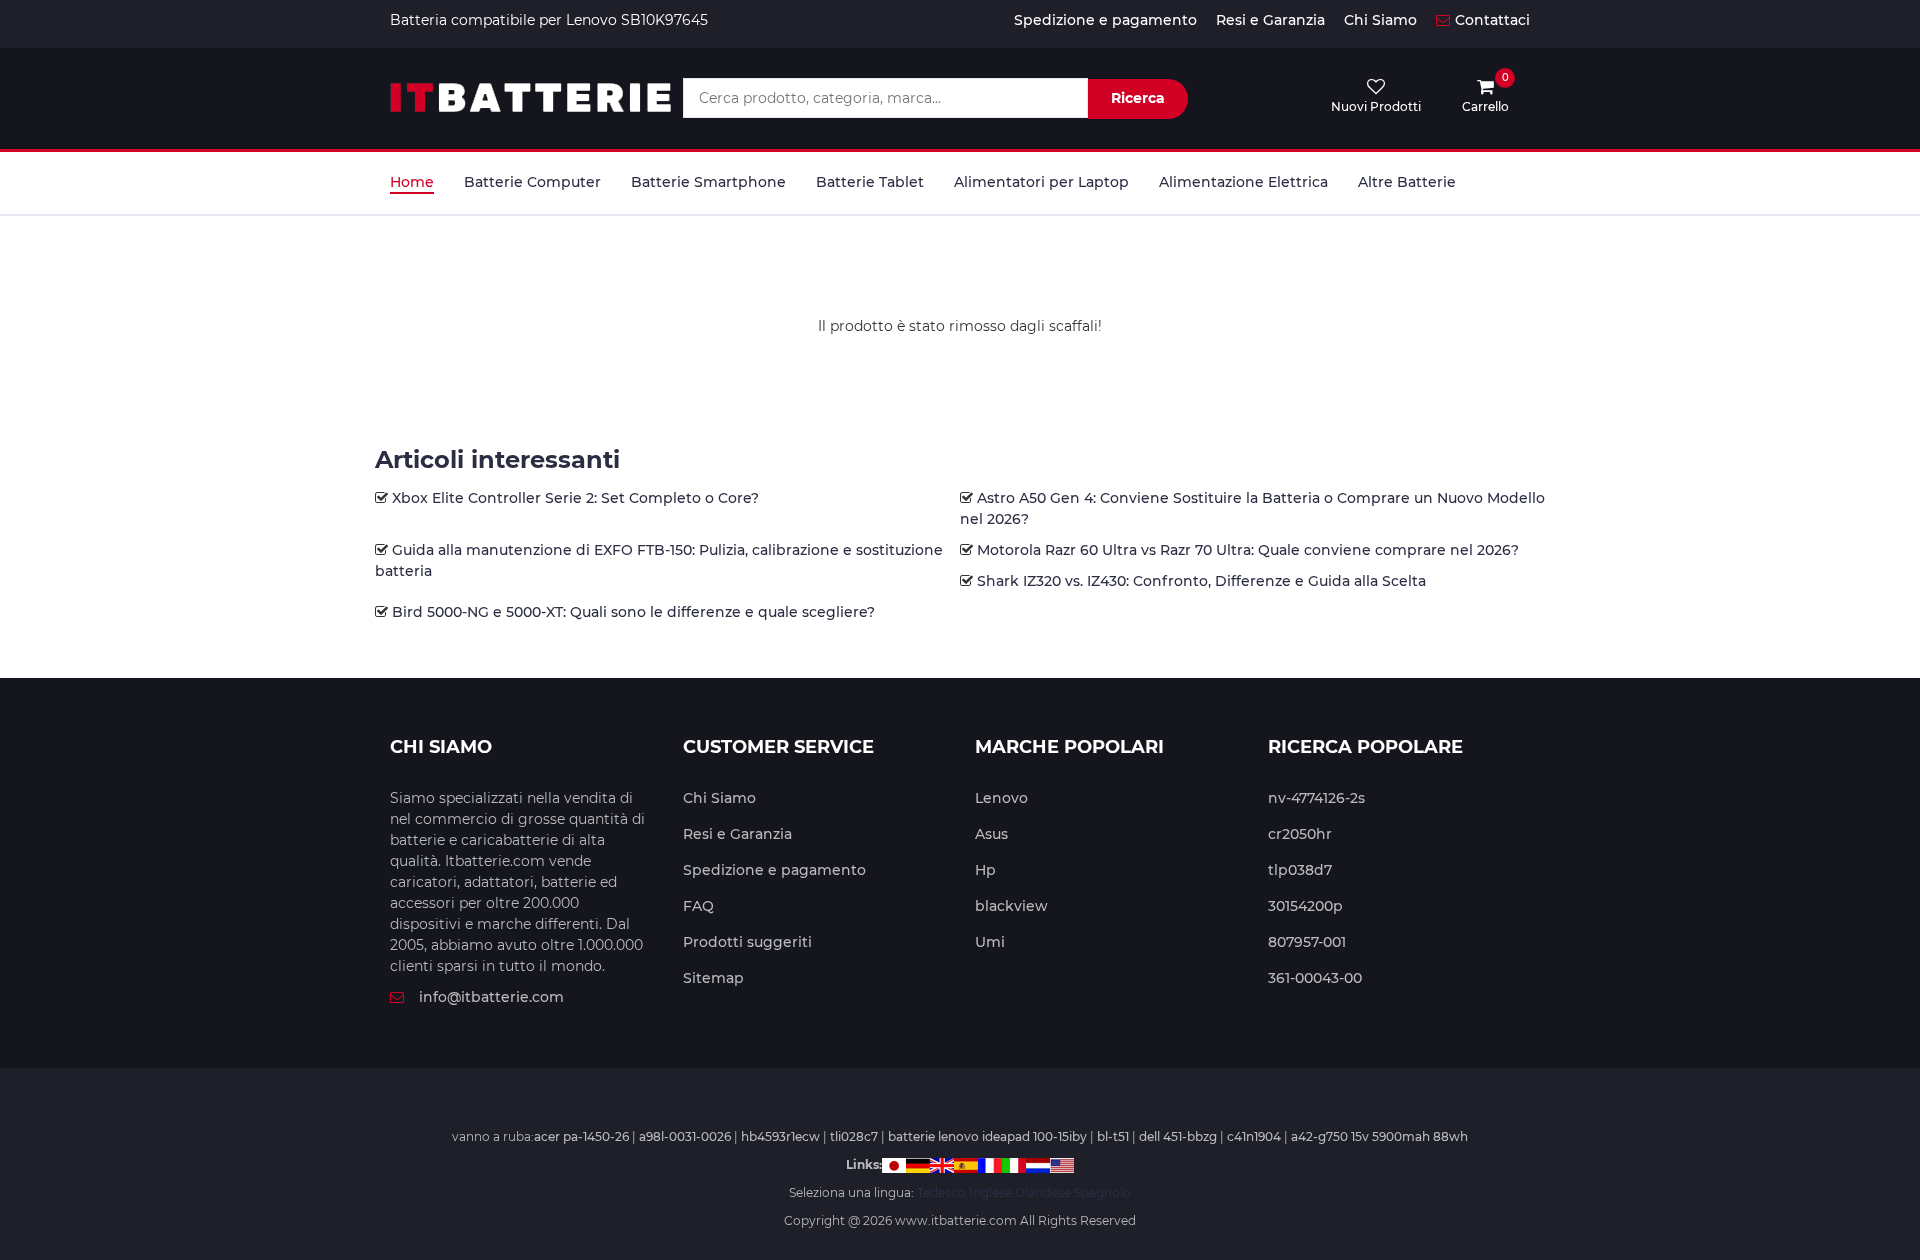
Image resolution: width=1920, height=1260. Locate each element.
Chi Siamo (1380, 20)
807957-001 (1307, 942)
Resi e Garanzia (1270, 20)
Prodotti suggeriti (747, 942)
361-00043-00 (1315, 978)
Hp (985, 870)
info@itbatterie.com (491, 997)
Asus (991, 834)
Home (412, 182)
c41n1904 (1254, 1136)
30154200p (1305, 906)
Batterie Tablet (870, 182)
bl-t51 (1113, 1136)
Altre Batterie (1407, 182)
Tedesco (941, 1192)
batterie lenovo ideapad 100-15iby (987, 1136)
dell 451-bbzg (1178, 1136)
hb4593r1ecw (780, 1136)
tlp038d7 (1300, 870)
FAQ (698, 906)
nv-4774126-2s (1316, 798)
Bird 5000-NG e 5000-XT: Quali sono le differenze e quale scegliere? (633, 612)
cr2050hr (1300, 834)
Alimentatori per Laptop (1041, 182)
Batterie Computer (532, 182)
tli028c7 (854, 1136)
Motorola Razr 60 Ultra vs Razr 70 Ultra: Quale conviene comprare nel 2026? (1248, 550)
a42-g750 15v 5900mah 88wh (1379, 1136)
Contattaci (1492, 20)
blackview (1011, 906)
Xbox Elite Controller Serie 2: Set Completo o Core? (575, 498)
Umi (990, 942)
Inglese (990, 1192)
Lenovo (1001, 798)
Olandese (1043, 1192)
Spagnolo (1102, 1192)
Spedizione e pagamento (1105, 20)
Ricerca (1138, 98)
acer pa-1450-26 (581, 1136)
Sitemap (713, 978)
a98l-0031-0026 (685, 1136)
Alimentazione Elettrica (1243, 182)
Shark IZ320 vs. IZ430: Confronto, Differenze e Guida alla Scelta (1201, 581)
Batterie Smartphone (708, 182)
